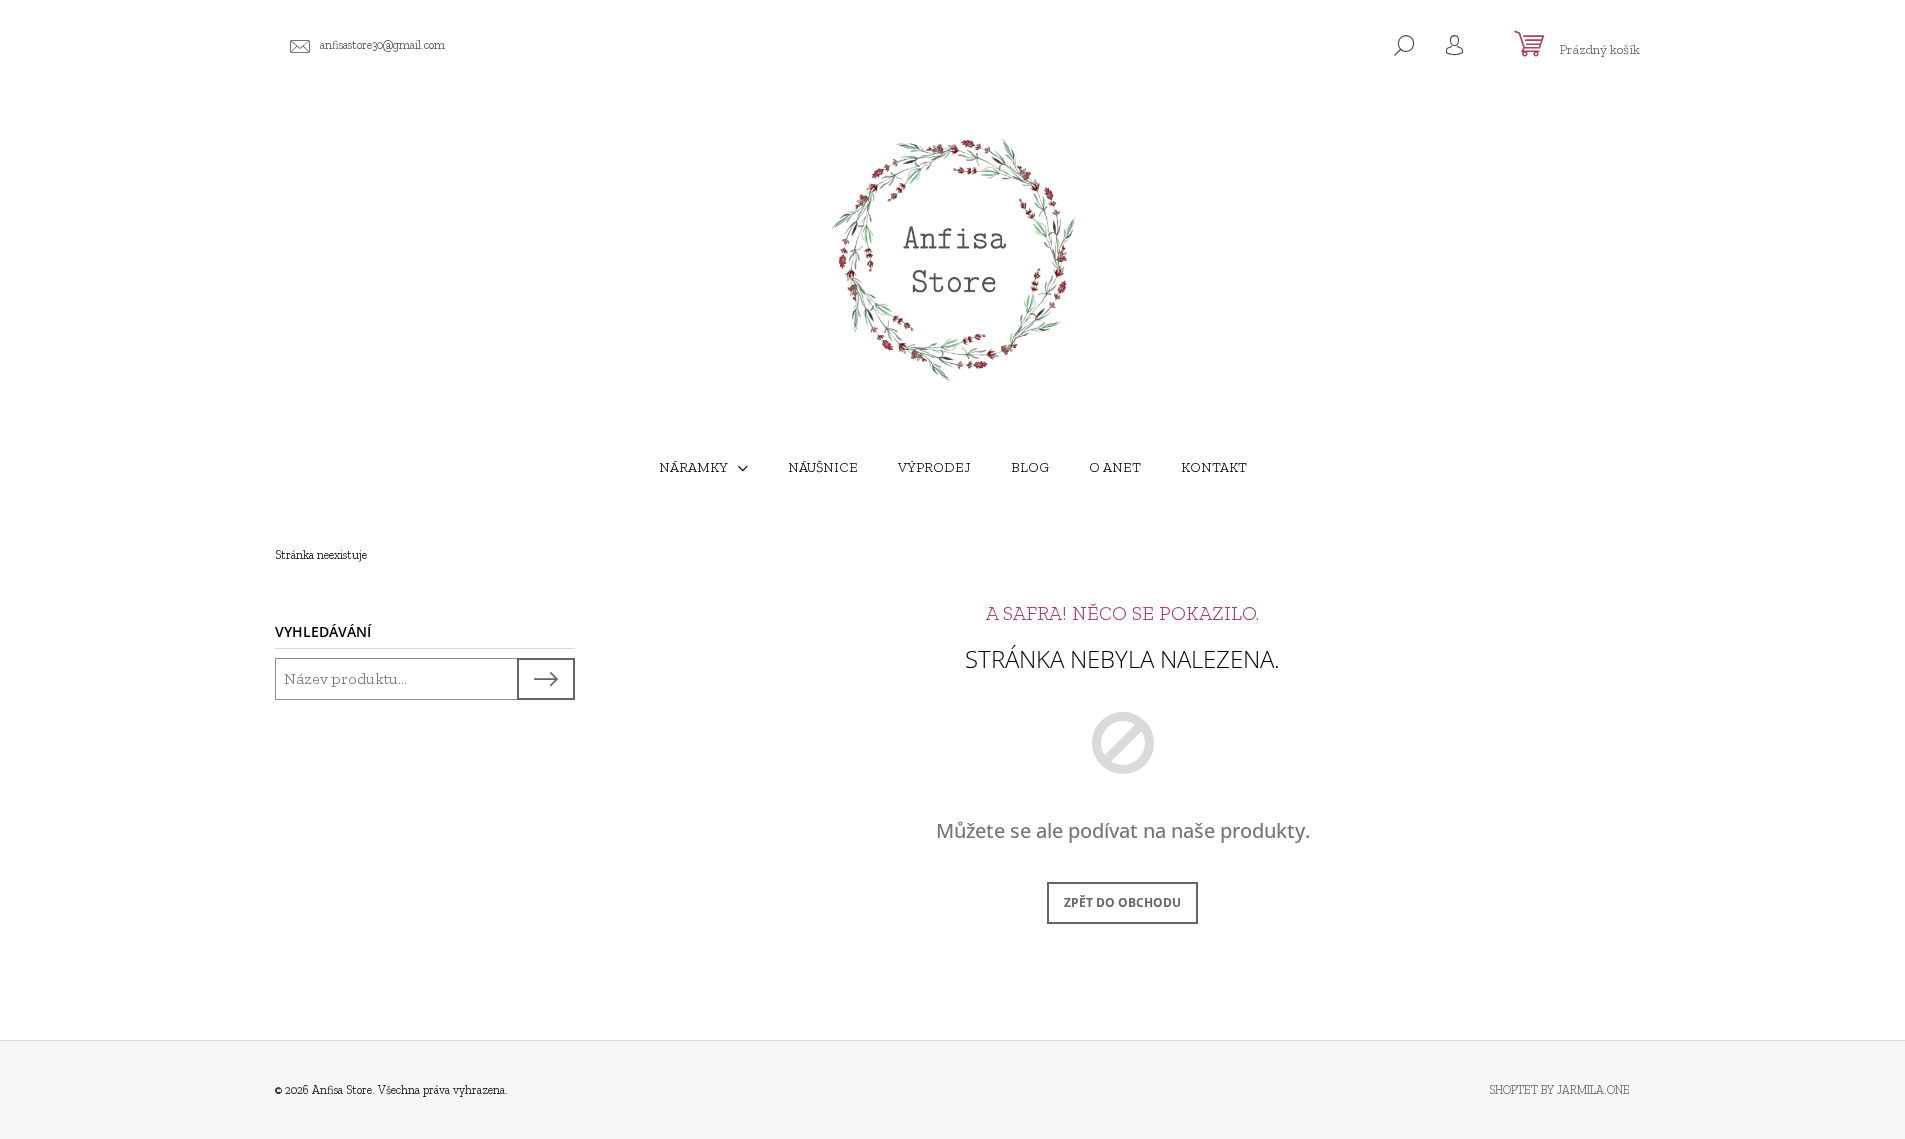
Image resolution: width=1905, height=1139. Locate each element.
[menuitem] (703, 468)
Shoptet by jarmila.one (1559, 1090)
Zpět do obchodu (1122, 902)
